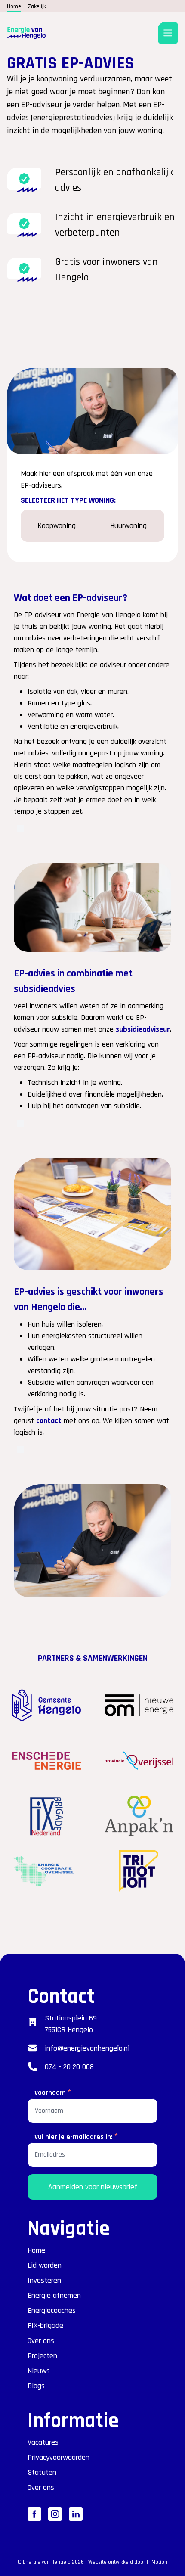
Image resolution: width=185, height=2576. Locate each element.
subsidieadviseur (143, 1029)
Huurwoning (128, 526)
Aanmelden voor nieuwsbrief (93, 2187)
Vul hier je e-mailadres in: (76, 2136)
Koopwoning (57, 526)
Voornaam (53, 2092)
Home (14, 6)
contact (49, 1421)
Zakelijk (37, 6)
